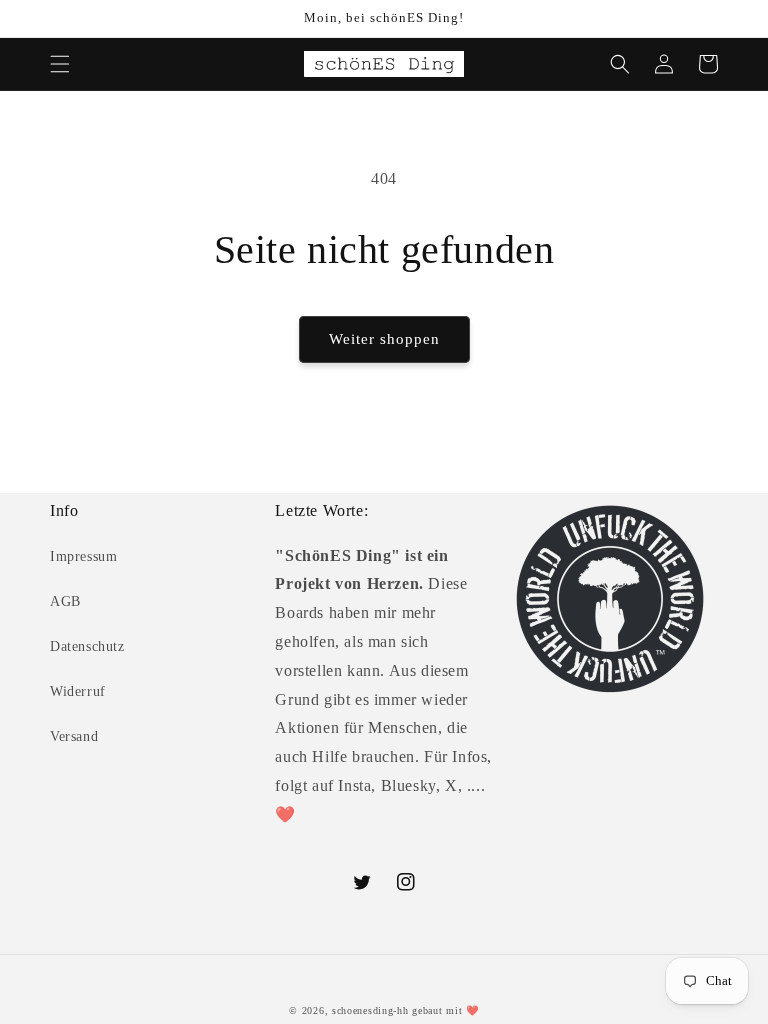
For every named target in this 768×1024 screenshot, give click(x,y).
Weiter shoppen (384, 339)
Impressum (83, 556)
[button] (60, 64)
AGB (65, 601)
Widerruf (78, 691)
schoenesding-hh (370, 1010)
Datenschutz (87, 646)
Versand (74, 736)
